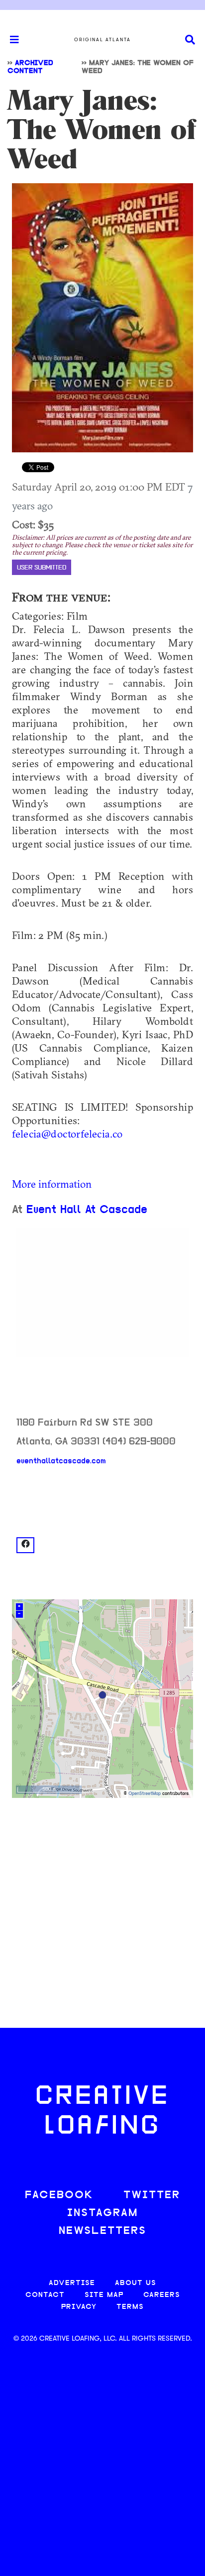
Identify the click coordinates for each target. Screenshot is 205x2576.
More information (52, 1184)
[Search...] (190, 40)
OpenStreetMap (145, 1794)
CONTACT (45, 2295)
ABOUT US (136, 2283)
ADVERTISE (72, 2283)
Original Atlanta (102, 40)
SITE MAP (104, 2295)
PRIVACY (79, 2307)
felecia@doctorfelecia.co (67, 1134)
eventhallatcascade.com (61, 1461)
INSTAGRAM (102, 2213)
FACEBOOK (59, 2195)
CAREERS (162, 2295)
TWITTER (152, 2195)
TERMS (130, 2307)
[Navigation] (10, 40)
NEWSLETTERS (102, 2231)
